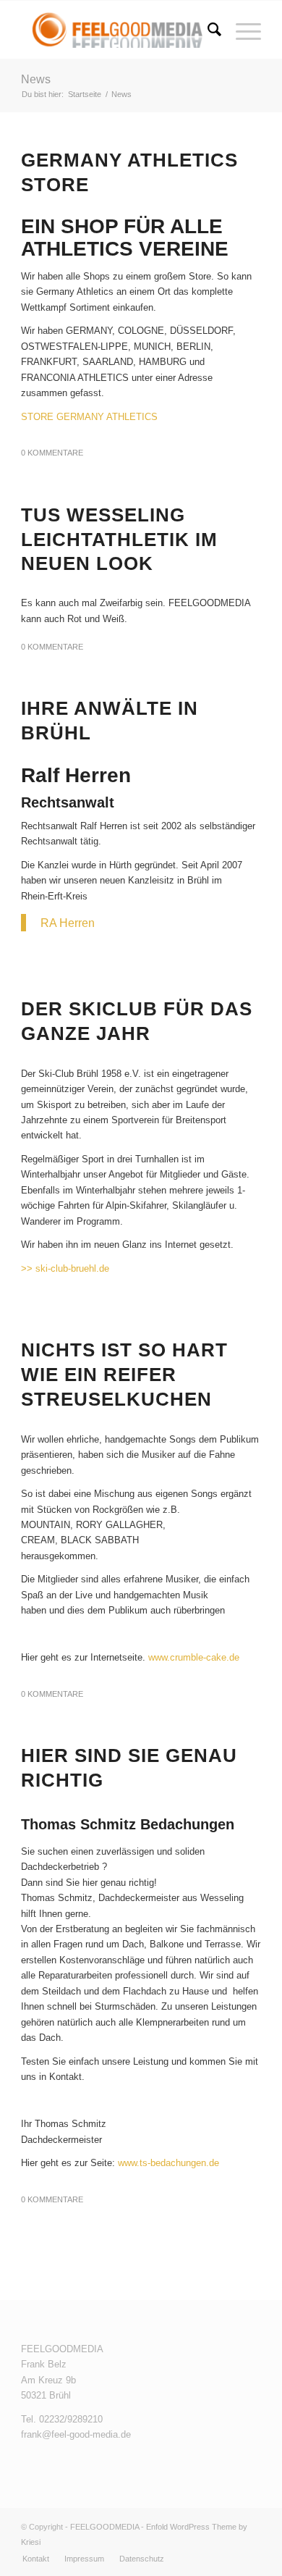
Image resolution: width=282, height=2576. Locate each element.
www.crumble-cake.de (194, 1657)
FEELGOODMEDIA (104, 2527)
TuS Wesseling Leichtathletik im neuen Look (119, 540)
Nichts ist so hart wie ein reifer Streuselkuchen (124, 1375)
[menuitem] (207, 30)
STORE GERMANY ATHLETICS (89, 417)
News (36, 79)
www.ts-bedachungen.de (168, 2163)
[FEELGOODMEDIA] (117, 30)
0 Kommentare (52, 453)
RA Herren (68, 923)
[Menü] (241, 30)
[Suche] (207, 30)
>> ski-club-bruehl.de (67, 1268)
